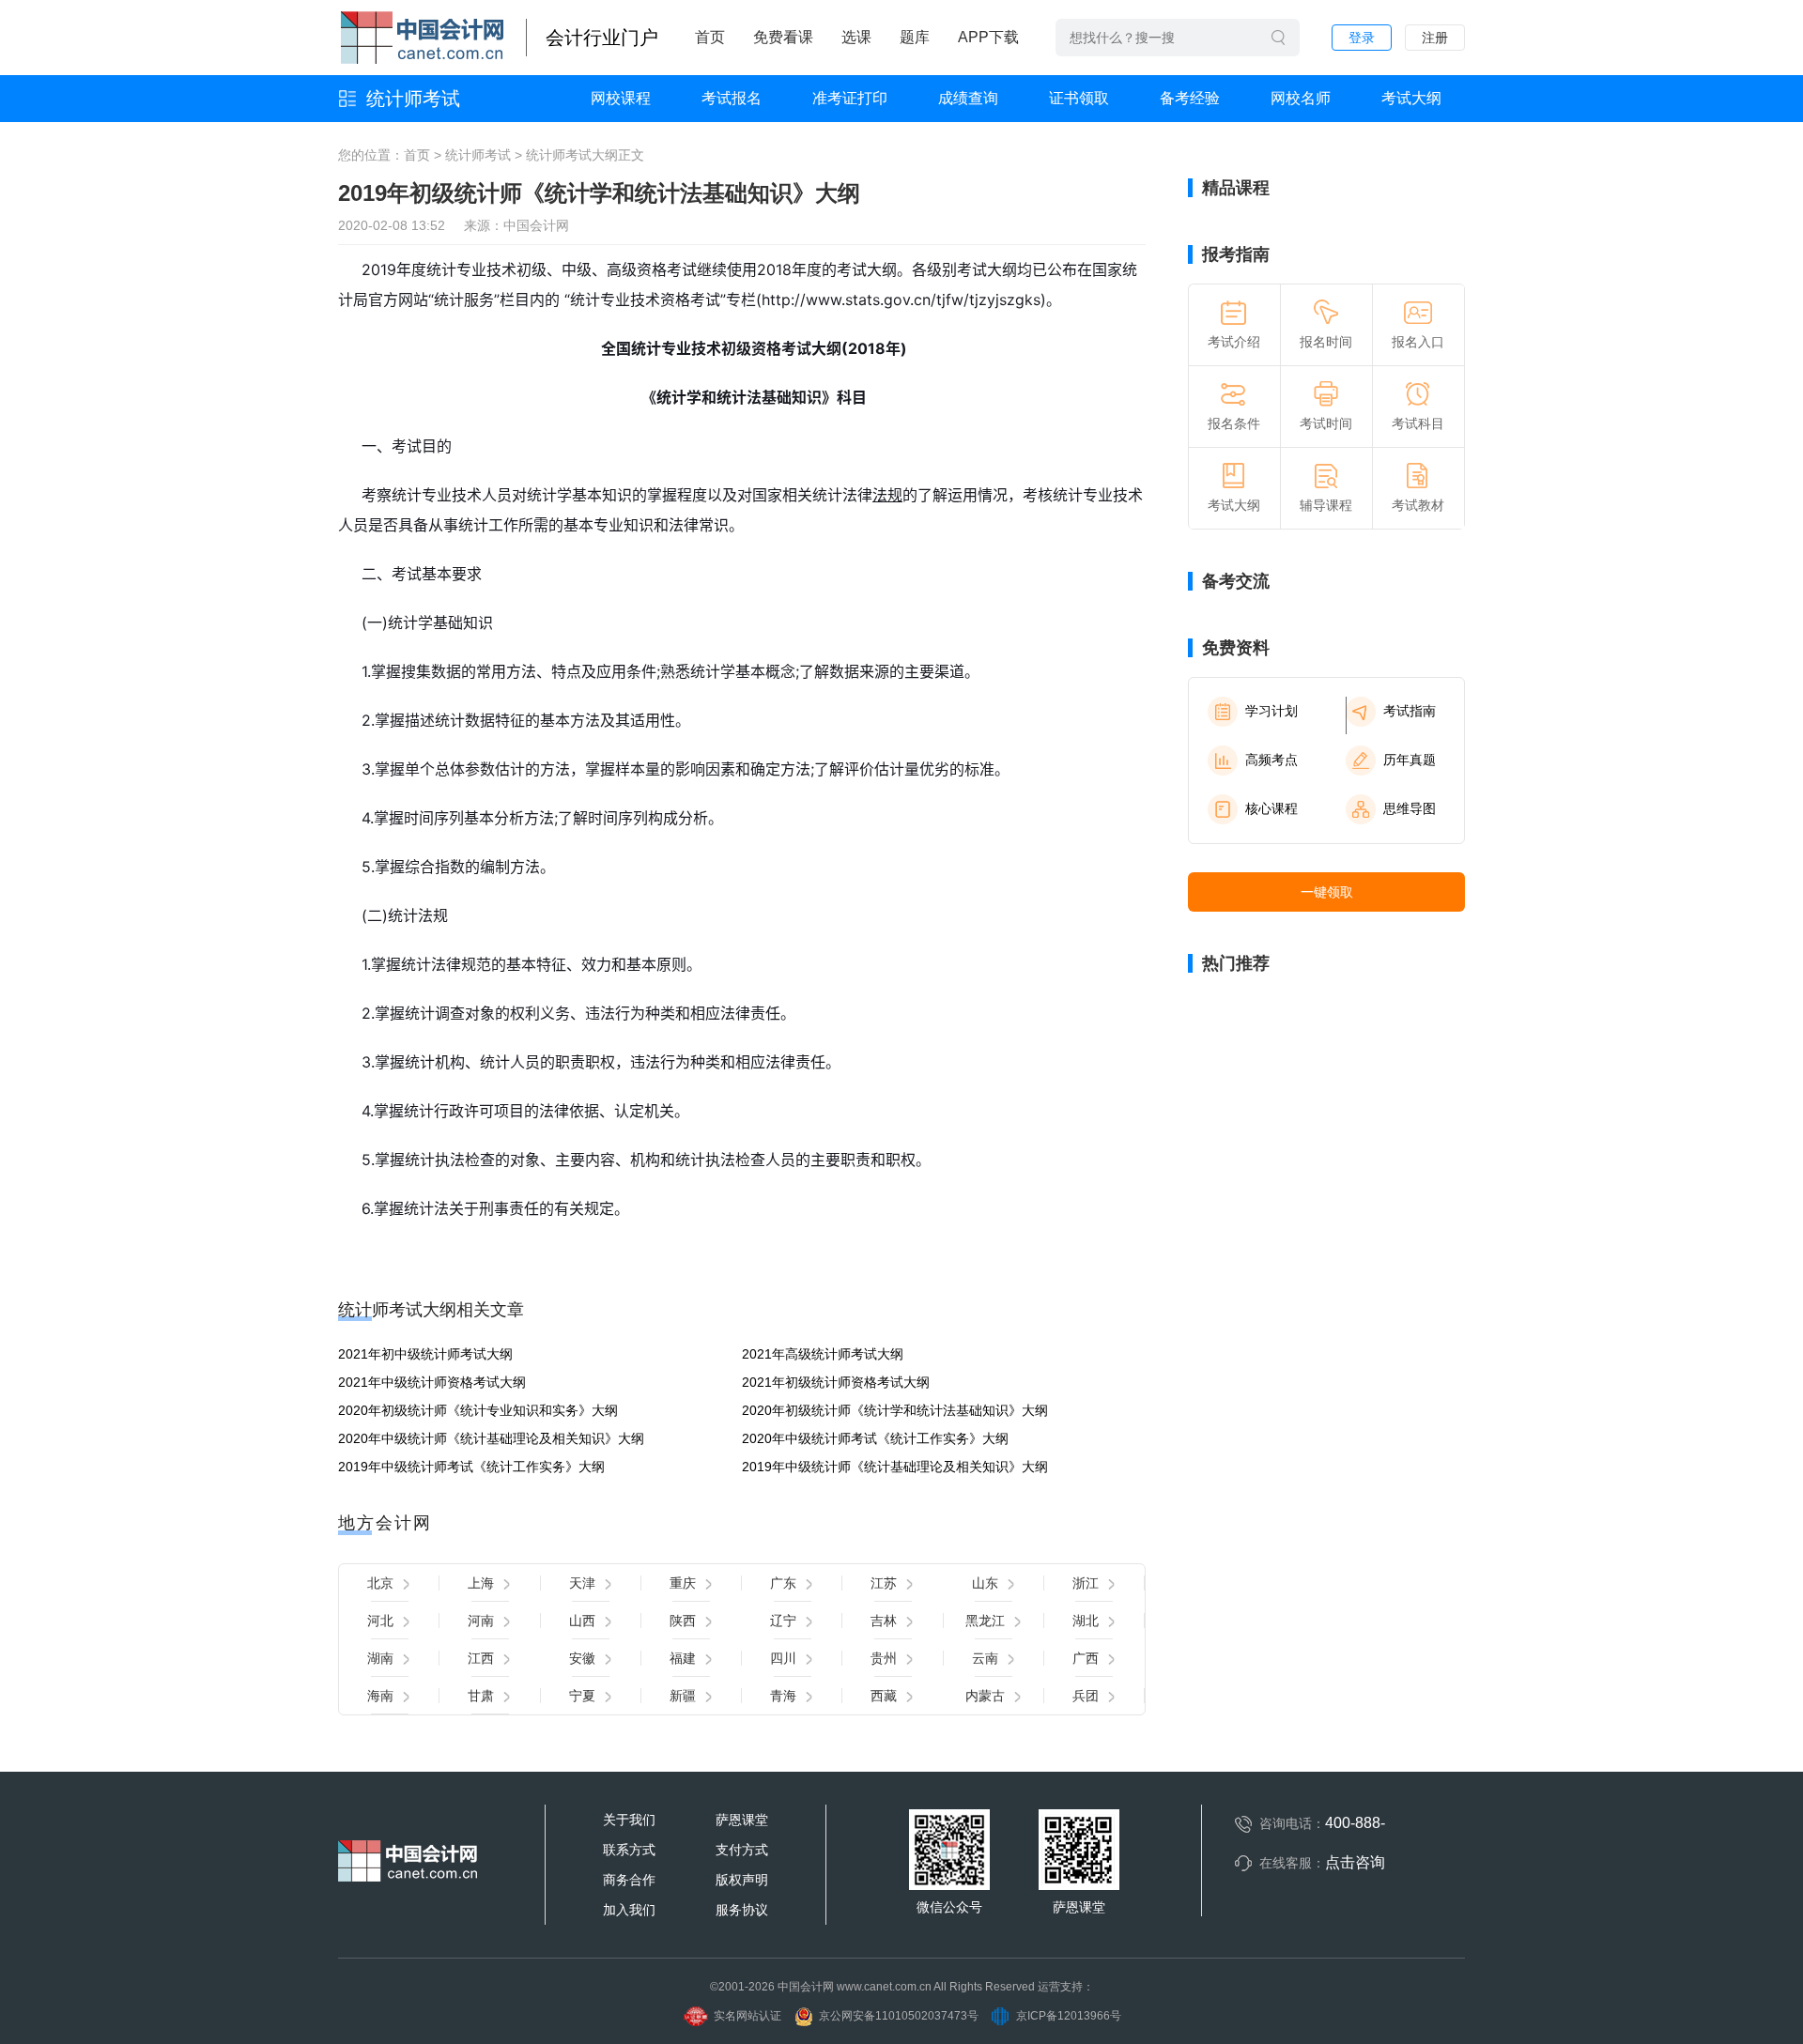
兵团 (1086, 1696)
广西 (1086, 1658)
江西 (481, 1658)
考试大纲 (1411, 98)
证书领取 (1079, 98)
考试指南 (1410, 711)
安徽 (582, 1658)
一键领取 (1327, 892)
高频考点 (1271, 760)
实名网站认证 (747, 2016)
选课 (856, 37)
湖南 (380, 1658)
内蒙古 (985, 1696)
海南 (380, 1696)
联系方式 (629, 1850)
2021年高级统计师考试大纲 (823, 1354)
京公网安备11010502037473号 (899, 2016)
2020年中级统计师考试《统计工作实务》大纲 (875, 1438)
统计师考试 (413, 99)
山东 (985, 1583)
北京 (380, 1583)
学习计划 (1271, 711)
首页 (710, 37)
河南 (481, 1621)
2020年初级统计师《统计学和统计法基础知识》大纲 (895, 1410)
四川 (783, 1658)
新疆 (683, 1696)
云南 (985, 1658)
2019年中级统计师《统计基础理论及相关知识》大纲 (895, 1467)
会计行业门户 (602, 38)
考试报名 (732, 98)
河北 (380, 1621)
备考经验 (1190, 98)
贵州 (884, 1658)
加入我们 (629, 1910)
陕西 (683, 1621)
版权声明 (742, 1880)
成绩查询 (968, 98)
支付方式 (742, 1850)
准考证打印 (850, 98)
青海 (783, 1696)
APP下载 (988, 37)
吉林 (884, 1621)
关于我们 (629, 1820)
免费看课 (783, 37)
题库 (915, 37)
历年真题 (1410, 760)
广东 (783, 1583)
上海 (481, 1583)
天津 (582, 1583)
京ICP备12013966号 (1069, 2016)
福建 (683, 1658)
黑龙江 (985, 1621)
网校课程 (621, 98)
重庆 (683, 1583)
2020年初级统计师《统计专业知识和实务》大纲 (478, 1410)
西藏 (884, 1696)
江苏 (884, 1583)
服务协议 (742, 1910)
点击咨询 (1355, 1862)
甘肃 (481, 1696)
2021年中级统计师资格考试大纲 (432, 1382)
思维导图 (1410, 808)
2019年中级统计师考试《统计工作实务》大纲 (471, 1467)
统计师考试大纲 (572, 155)
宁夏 (582, 1696)
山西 (582, 1621)
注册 (1435, 38)
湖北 (1086, 1621)
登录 (1362, 38)
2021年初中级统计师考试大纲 (425, 1354)
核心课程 (1271, 808)
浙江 (1086, 1583)
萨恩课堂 (742, 1820)
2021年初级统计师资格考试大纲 (836, 1382)
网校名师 (1301, 98)
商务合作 (629, 1880)
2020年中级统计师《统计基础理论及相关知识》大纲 (491, 1438)
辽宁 (783, 1621)
